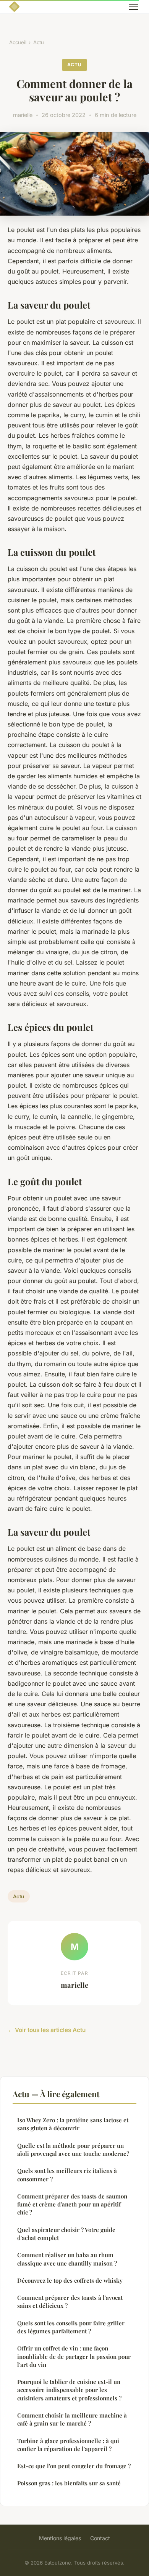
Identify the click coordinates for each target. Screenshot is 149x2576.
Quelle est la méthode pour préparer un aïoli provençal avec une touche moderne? (73, 2150)
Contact (100, 2538)
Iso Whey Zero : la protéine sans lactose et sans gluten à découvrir (73, 2124)
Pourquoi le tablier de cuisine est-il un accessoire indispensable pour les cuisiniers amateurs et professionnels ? (69, 2390)
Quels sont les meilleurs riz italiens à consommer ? (67, 2175)
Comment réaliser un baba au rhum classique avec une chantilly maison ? (67, 2259)
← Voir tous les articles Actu (47, 2030)
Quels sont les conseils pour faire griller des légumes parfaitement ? (71, 2327)
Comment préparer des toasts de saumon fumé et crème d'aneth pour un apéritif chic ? (72, 2204)
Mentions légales (60, 2538)
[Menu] (134, 7)
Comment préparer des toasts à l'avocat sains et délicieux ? (70, 2302)
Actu (39, 42)
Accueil (18, 42)
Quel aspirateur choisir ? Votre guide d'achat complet (66, 2234)
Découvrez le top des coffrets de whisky (70, 2280)
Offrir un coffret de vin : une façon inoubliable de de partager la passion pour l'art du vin (74, 2356)
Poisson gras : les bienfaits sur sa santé (69, 2483)
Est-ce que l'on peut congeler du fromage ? (74, 2466)
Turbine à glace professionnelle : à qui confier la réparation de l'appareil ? (68, 2445)
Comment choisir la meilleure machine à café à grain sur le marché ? (72, 2419)
